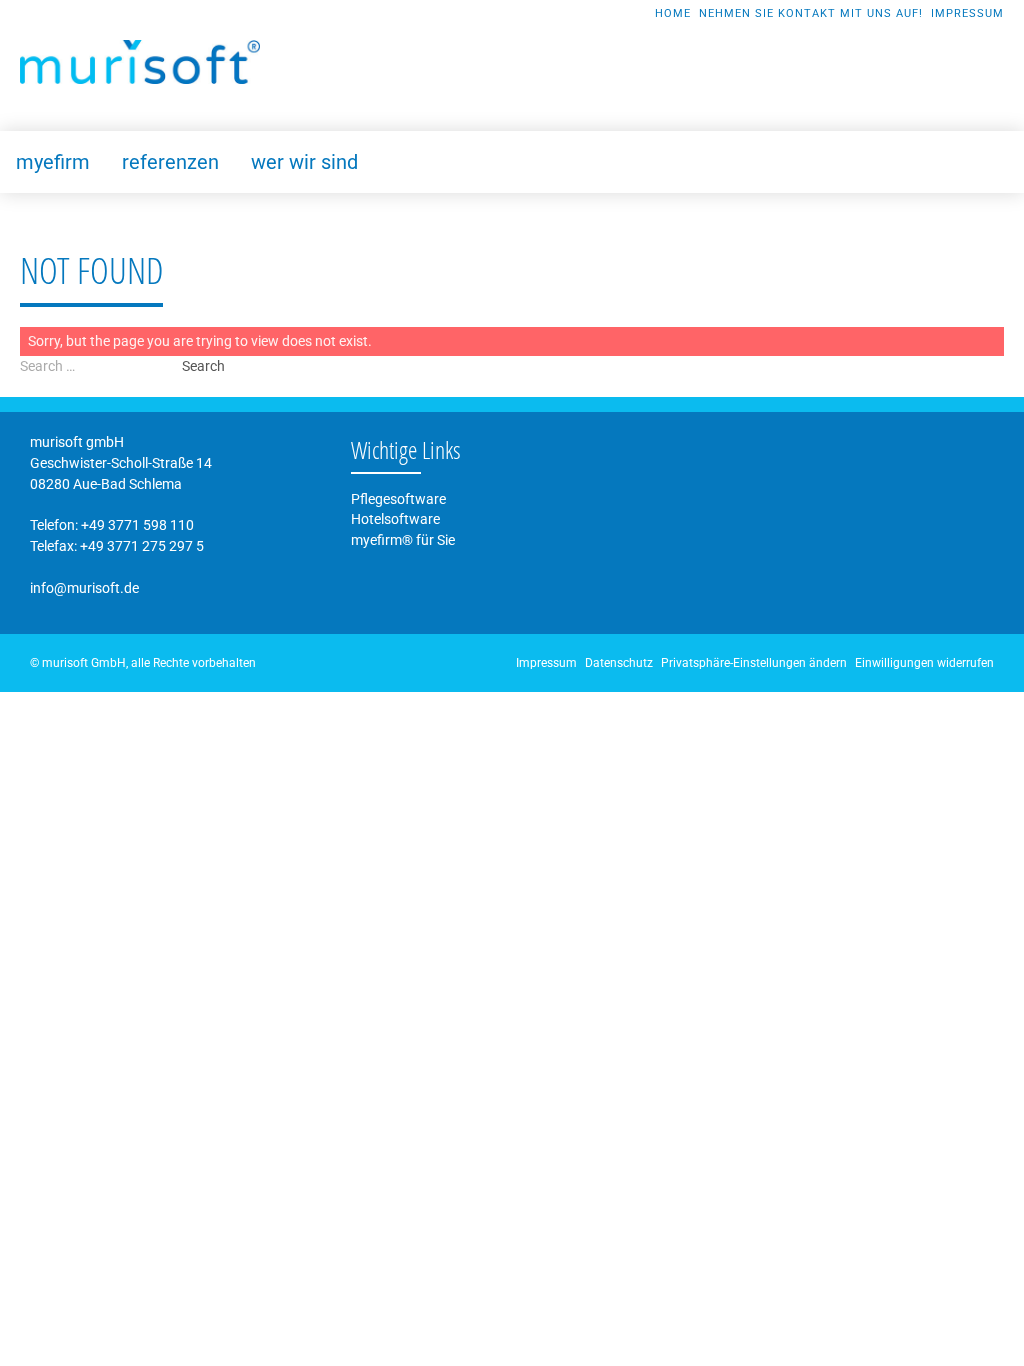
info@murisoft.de (84, 588)
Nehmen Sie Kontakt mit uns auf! (811, 13)
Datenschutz (619, 663)
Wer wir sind (304, 162)
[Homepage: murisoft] (140, 62)
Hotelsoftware (395, 519)
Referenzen (170, 162)
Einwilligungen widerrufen (924, 663)
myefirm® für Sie (403, 540)
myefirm (53, 162)
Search (203, 366)
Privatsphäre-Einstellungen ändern (754, 663)
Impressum (967, 13)
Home (673, 13)
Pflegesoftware (398, 499)
